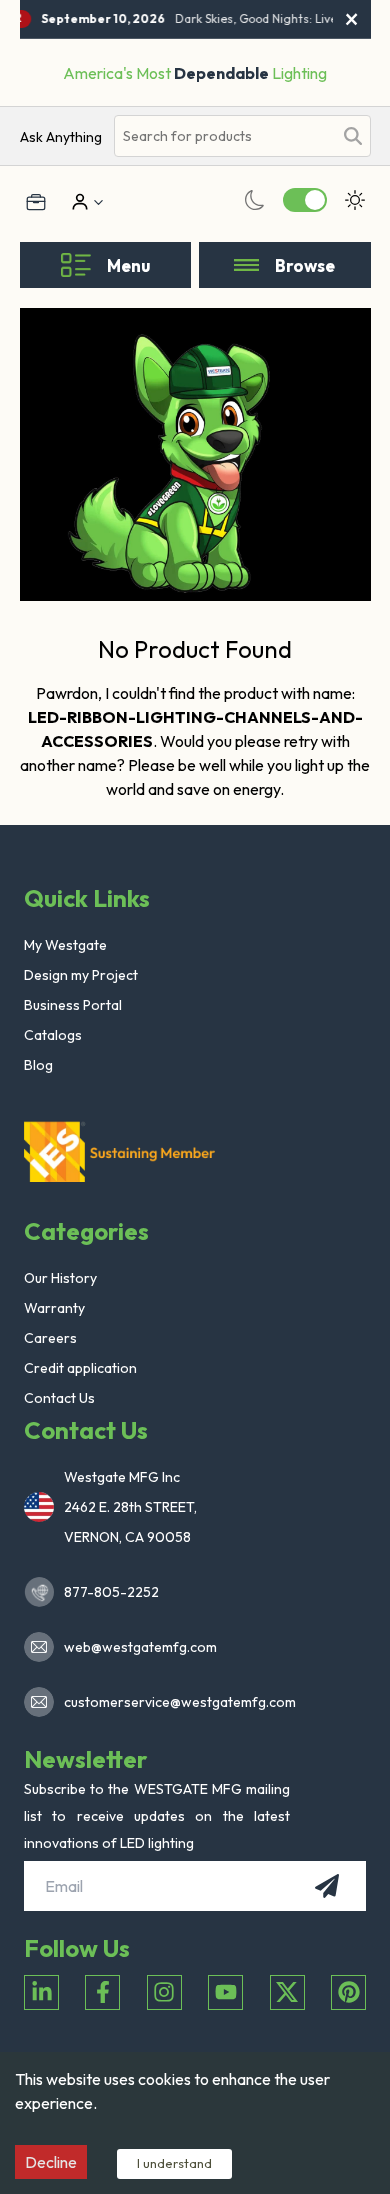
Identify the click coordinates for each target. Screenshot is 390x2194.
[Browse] (246, 265)
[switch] (305, 200)
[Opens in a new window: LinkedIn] (41, 1992)
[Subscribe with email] (327, 1886)
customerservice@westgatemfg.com (174, 1702)
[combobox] (223, 136)
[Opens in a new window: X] (287, 1992)
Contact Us (59, 1398)
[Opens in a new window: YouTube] (225, 1992)
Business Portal (73, 1005)
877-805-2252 (111, 1592)
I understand (174, 2163)
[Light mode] (355, 200)
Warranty (54, 1308)
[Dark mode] (255, 200)
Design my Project (81, 975)
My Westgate (65, 945)
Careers (50, 1338)
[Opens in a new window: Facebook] (102, 1992)
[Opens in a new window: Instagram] (164, 1992)
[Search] (353, 136)
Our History (60, 1278)
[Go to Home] (124, 1151)
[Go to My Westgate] (78, 202)
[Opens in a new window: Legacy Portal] (36, 202)
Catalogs (53, 1035)
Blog (38, 1065)
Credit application (80, 1368)
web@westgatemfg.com (140, 1647)
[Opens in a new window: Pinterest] (348, 1992)
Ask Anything (61, 137)
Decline (51, 2162)
